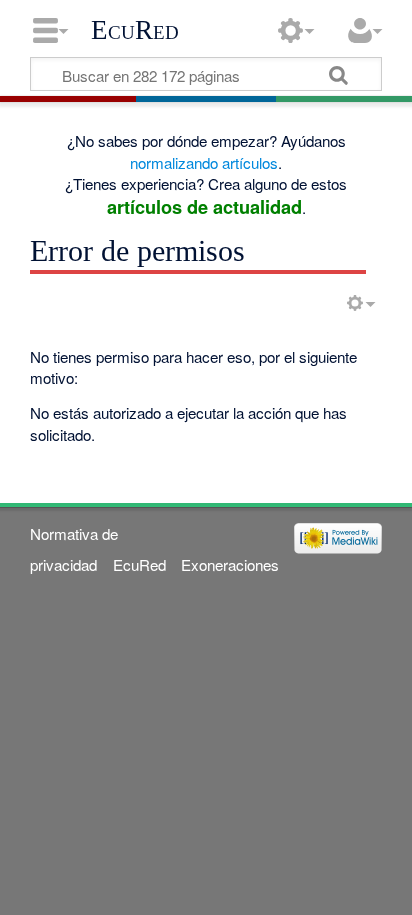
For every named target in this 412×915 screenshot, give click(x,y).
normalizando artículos (204, 162)
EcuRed (135, 30)
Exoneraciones (230, 564)
